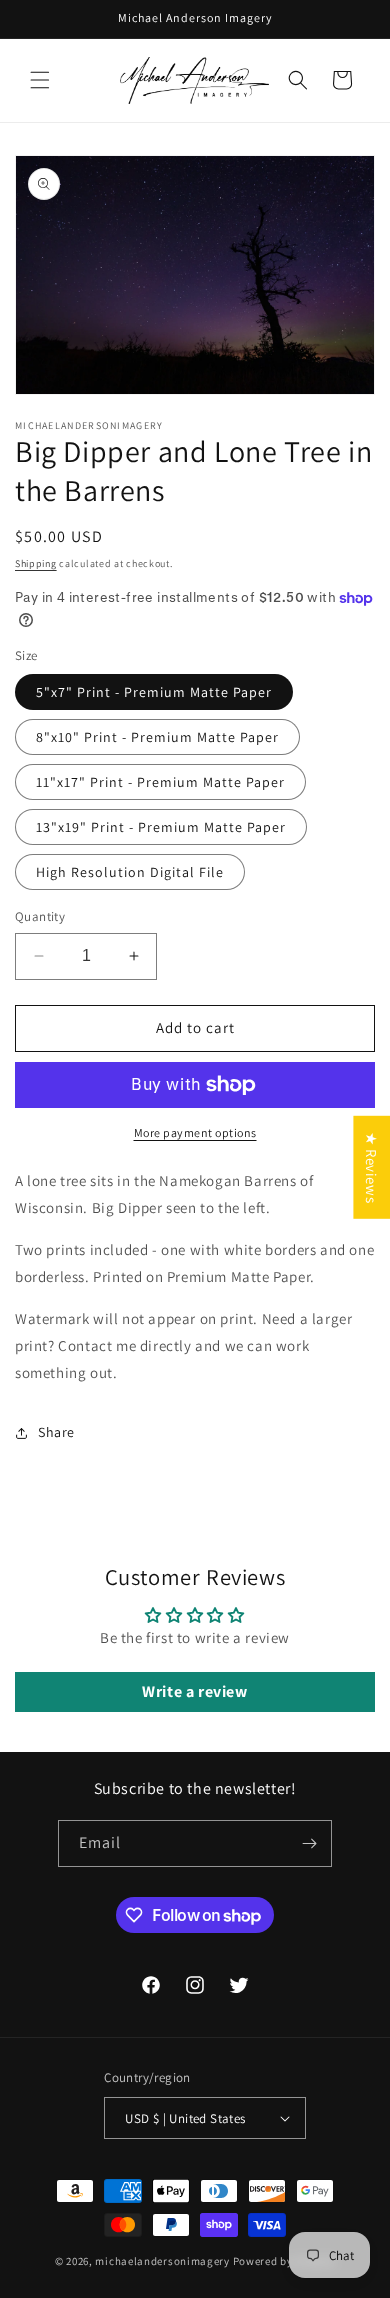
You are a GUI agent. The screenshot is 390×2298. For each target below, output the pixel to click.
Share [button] (56, 1432)
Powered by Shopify (284, 2261)
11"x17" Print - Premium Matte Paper (160, 782)
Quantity (40, 916)
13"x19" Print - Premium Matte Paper (161, 827)
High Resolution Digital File (130, 872)
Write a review (194, 1691)
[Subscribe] (309, 1843)
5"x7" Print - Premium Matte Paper (154, 692)
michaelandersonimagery (162, 2261)
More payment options (195, 1132)
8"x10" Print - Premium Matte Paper (157, 737)
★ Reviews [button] (371, 1167)
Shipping (36, 563)
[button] (40, 80)
